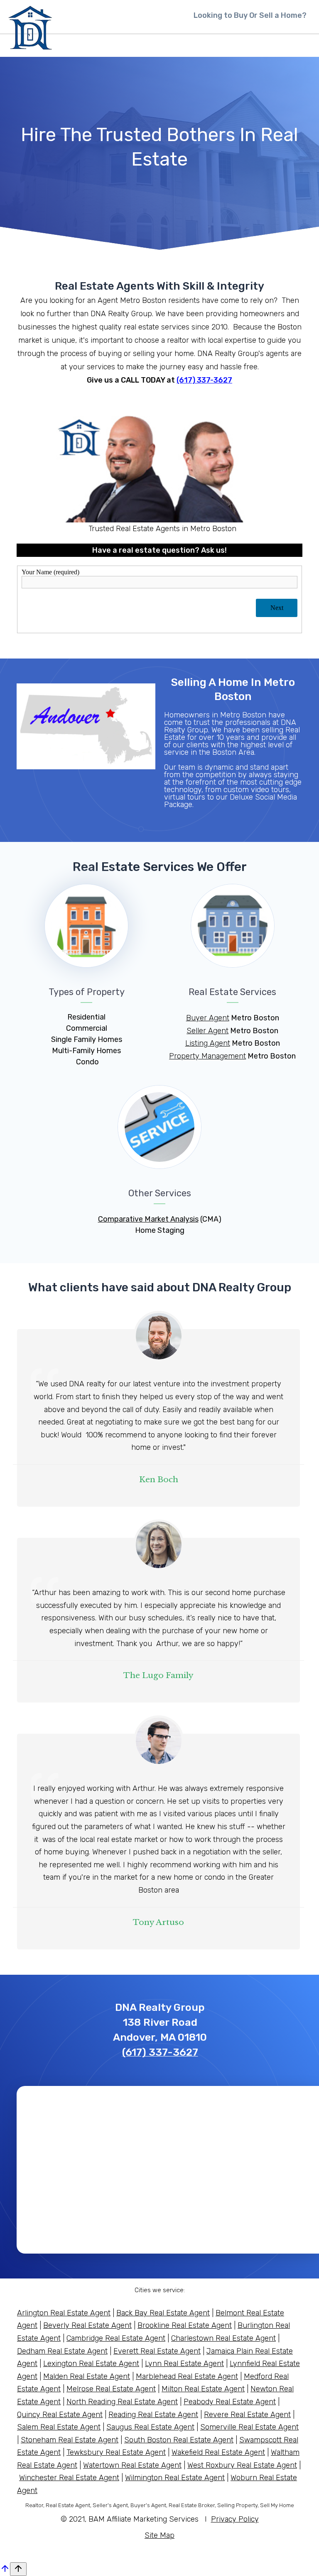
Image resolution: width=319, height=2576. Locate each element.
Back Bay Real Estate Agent (163, 2313)
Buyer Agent (208, 1018)
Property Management (207, 1056)
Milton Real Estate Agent (203, 2389)
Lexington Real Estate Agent (91, 2364)
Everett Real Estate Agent (157, 2351)
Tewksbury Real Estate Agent (116, 2452)
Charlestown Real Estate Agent (223, 2338)
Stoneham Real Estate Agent (70, 2440)
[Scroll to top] (5, 2571)
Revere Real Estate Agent (247, 2415)
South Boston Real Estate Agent (179, 2440)
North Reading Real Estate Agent (122, 2402)
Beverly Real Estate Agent (87, 2325)
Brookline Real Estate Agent (185, 2325)
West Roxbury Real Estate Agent (242, 2465)
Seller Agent (207, 1031)
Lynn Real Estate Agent (184, 2364)
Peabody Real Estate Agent (230, 2402)
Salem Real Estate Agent (59, 2427)
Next (277, 608)
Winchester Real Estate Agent (69, 2478)
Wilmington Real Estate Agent (175, 2478)
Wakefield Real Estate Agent (218, 2452)
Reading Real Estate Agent (153, 2415)
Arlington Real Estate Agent (64, 2313)
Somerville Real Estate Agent (249, 2427)
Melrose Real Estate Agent (111, 2389)
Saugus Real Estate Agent (150, 2427)
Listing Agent (208, 1043)
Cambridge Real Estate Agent (116, 2338)
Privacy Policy (235, 2519)
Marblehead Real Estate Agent (187, 2376)
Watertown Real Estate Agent (132, 2465)
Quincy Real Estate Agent (60, 2415)
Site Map (159, 2535)
